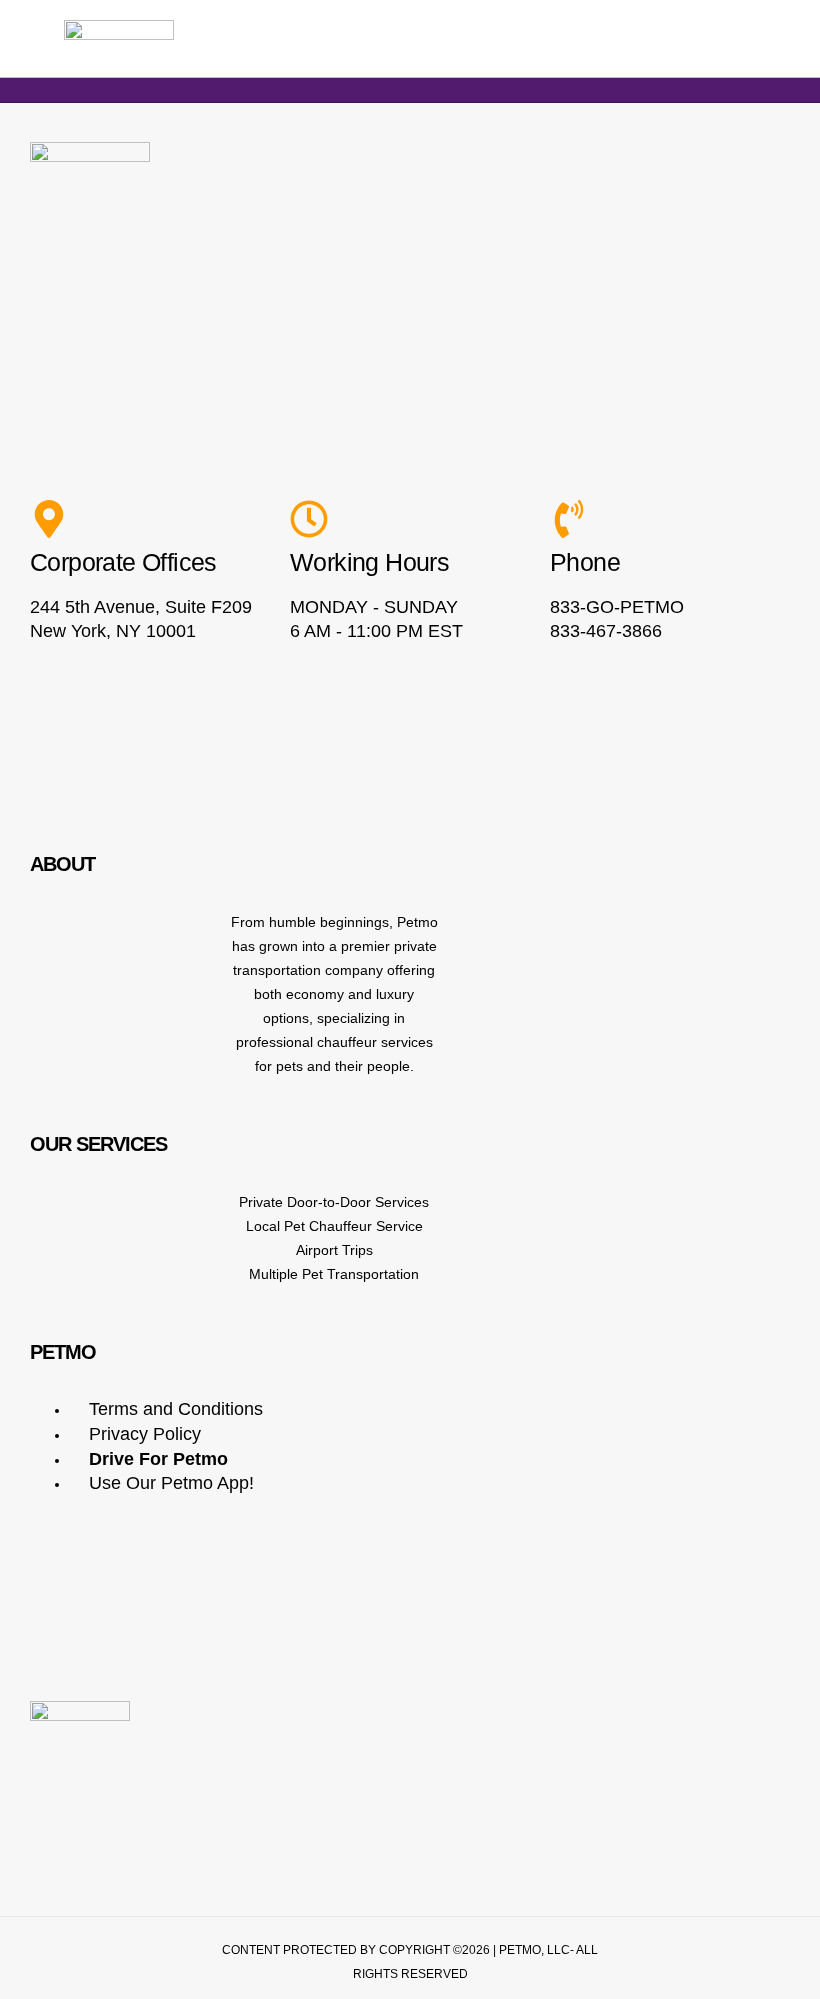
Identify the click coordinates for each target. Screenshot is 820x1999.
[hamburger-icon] (776, 39)
